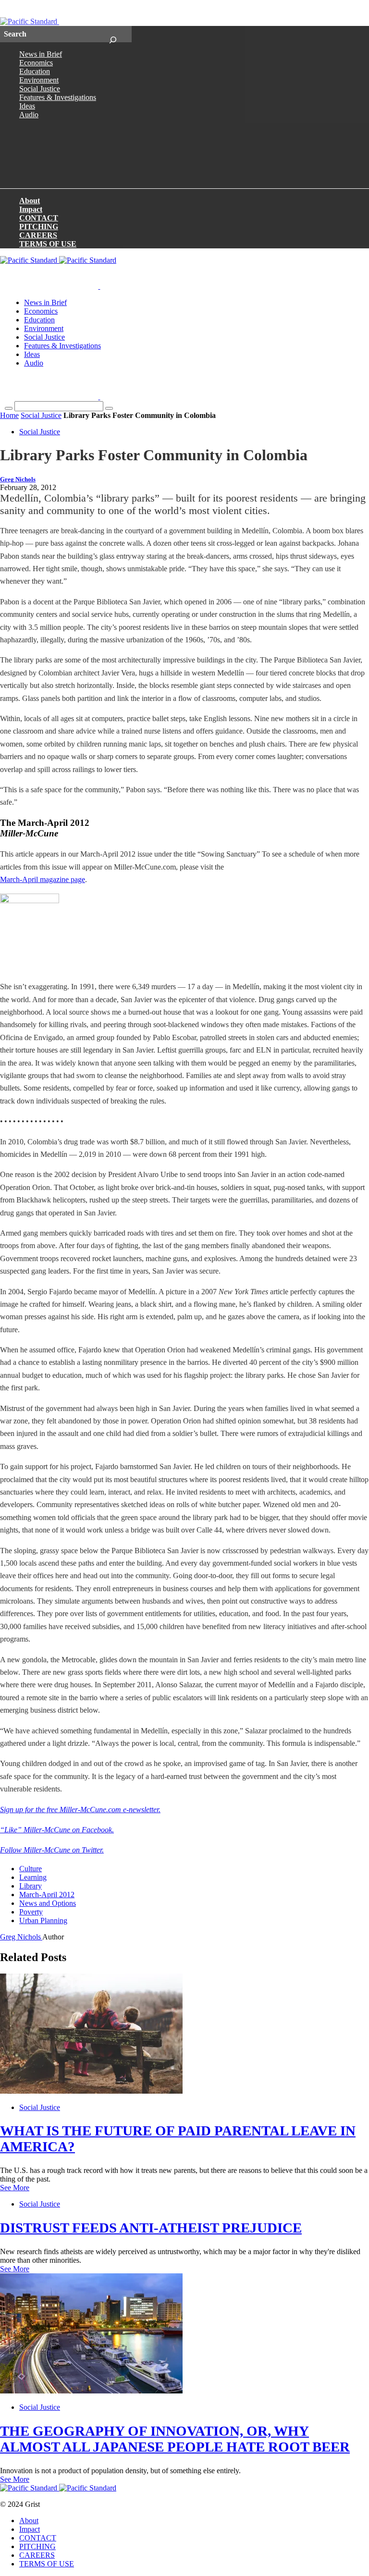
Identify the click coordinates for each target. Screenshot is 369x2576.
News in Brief (41, 54)
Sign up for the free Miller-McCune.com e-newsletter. (80, 1809)
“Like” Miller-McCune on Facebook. (57, 1830)
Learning (33, 1877)
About (30, 201)
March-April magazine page (43, 879)
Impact (31, 209)
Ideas (27, 106)
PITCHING (39, 227)
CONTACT (39, 218)
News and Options (48, 1903)
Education (35, 71)
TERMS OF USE (48, 244)
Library (31, 1886)
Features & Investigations (58, 97)
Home (9, 415)
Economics (36, 63)
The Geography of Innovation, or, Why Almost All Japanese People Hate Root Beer (175, 2439)
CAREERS (38, 235)
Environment (39, 80)
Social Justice (40, 89)
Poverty (31, 1912)
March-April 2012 (47, 1895)
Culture (31, 1869)
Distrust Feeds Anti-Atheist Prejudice (151, 2228)
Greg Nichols (18, 479)
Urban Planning (43, 1920)
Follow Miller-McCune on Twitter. (52, 1850)
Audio (29, 115)
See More (15, 2188)
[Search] (113, 34)
